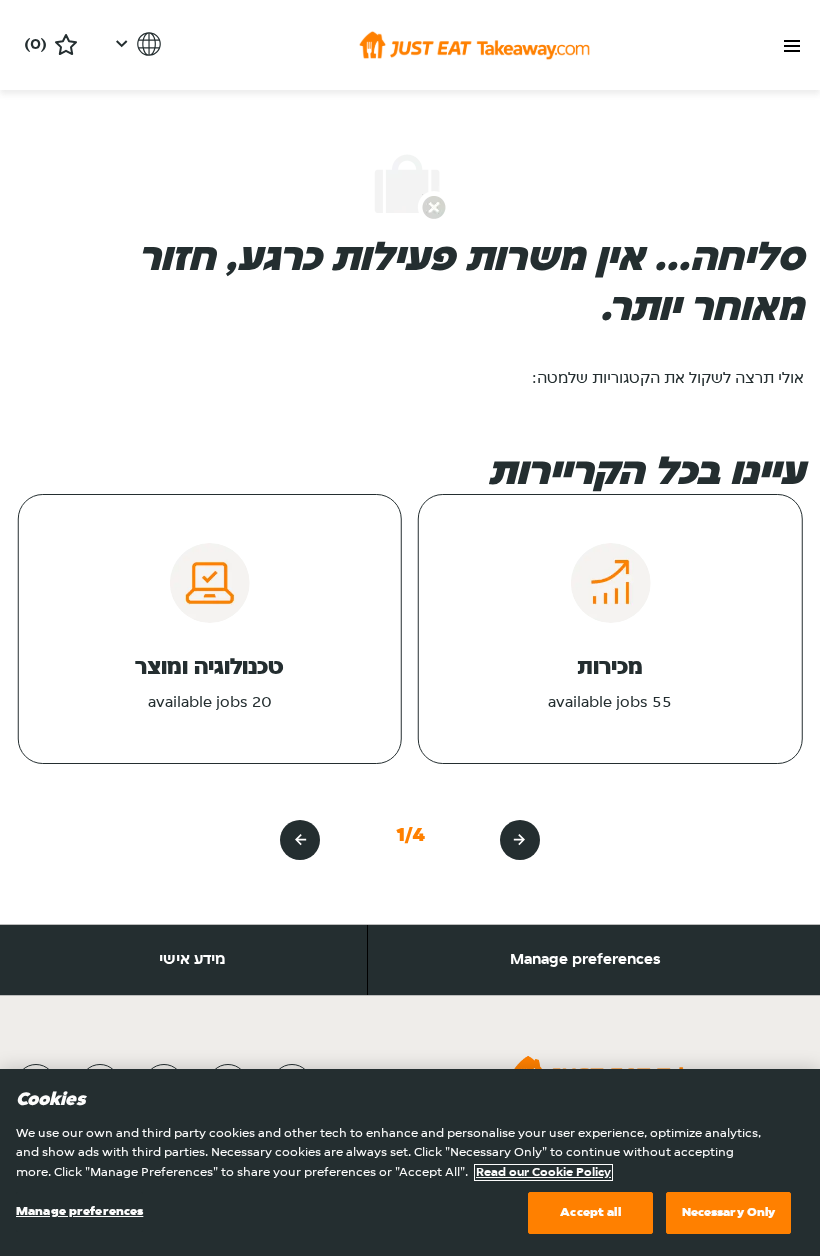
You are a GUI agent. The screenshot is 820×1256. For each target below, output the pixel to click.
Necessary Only (729, 1212)
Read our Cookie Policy (543, 1172)
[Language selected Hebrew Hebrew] (135, 44)
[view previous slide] (520, 840)
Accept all (590, 1212)
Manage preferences (585, 960)
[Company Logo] (474, 45)
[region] (410, 1162)
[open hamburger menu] (792, 46)
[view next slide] (300, 840)
